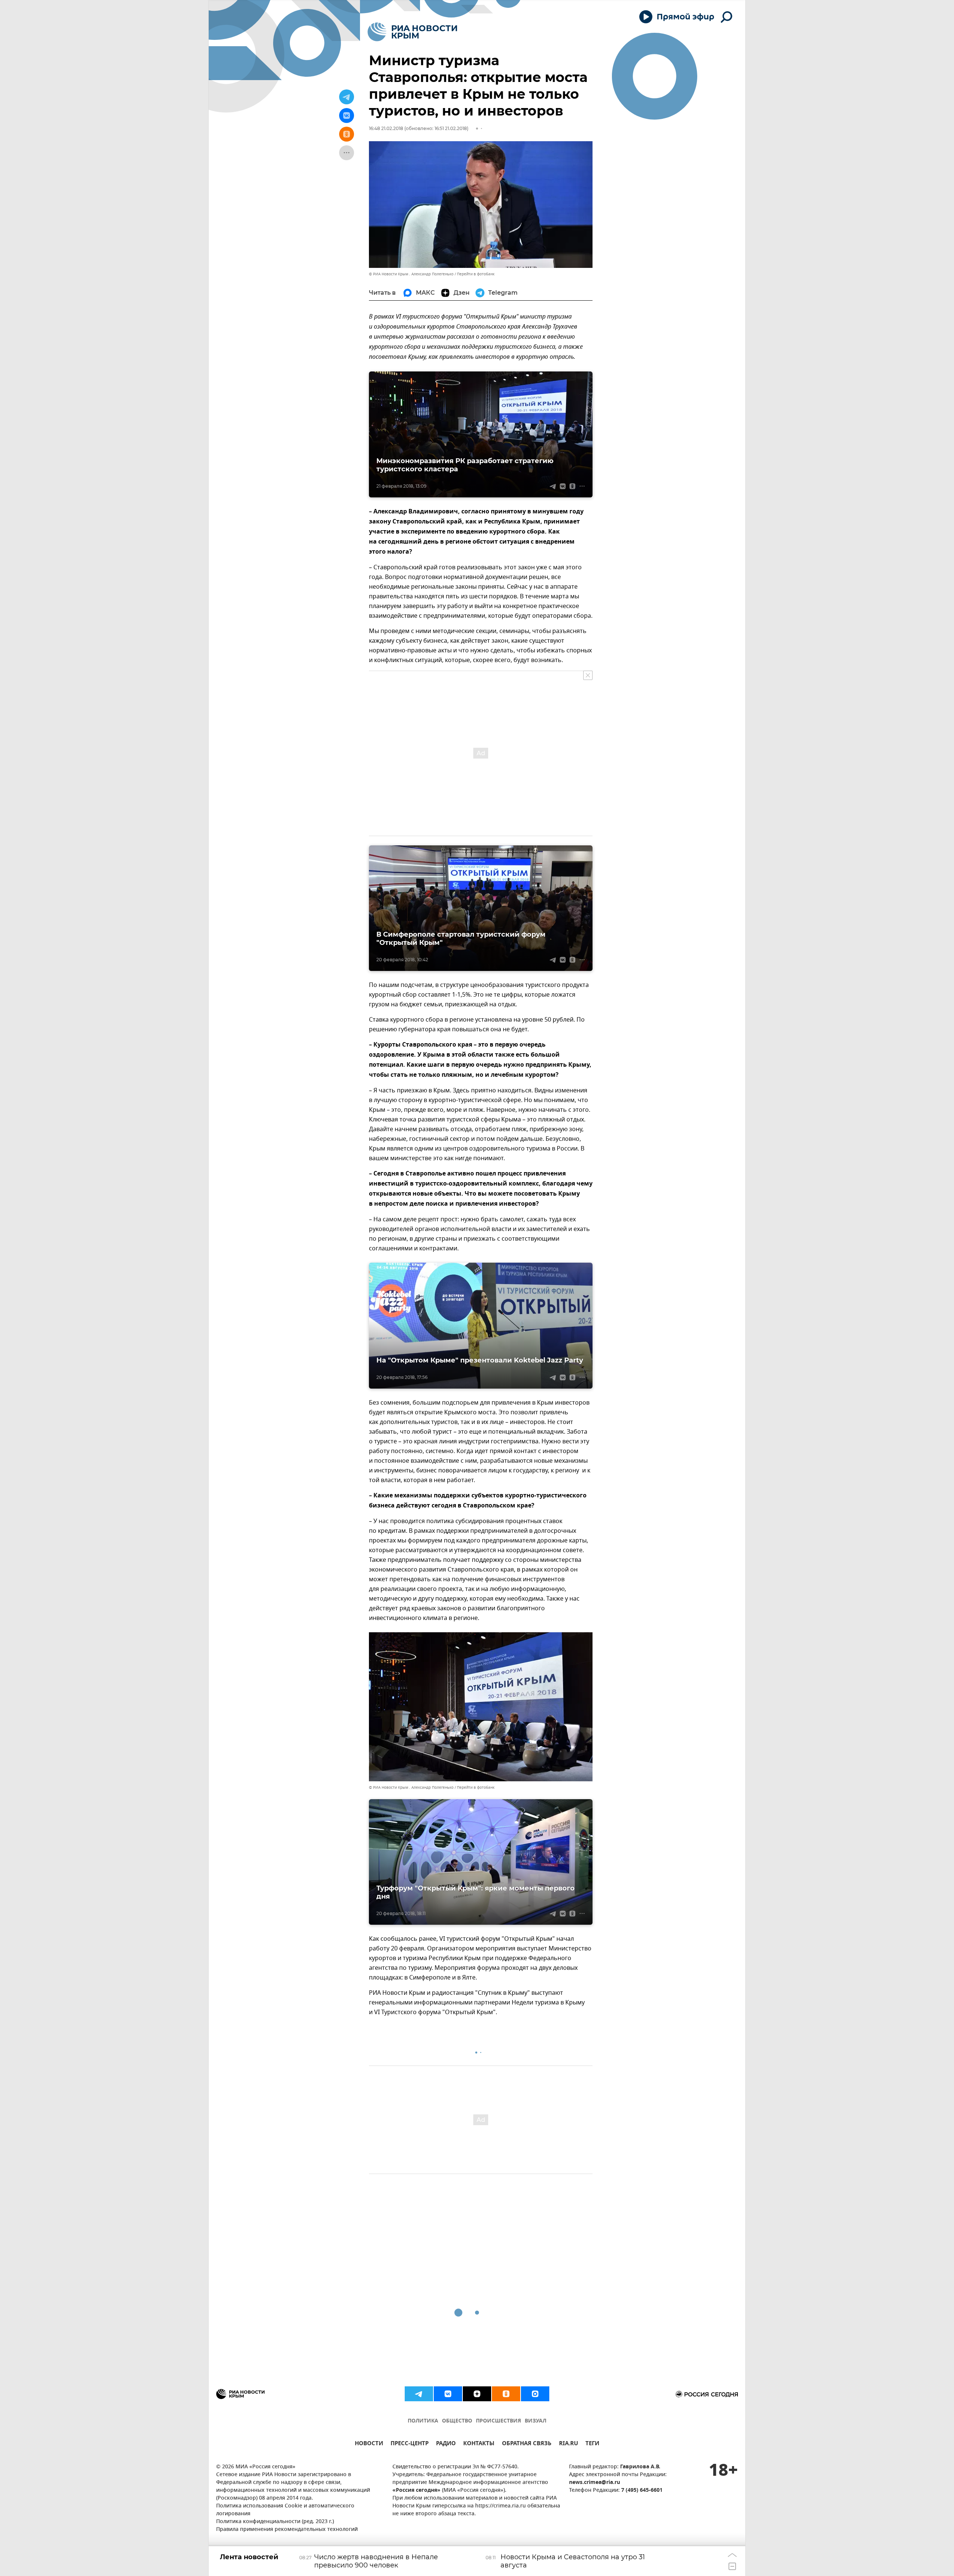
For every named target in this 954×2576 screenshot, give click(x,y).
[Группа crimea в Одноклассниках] (506, 2394)
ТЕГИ (592, 2444)
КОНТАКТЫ (479, 2444)
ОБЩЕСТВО (457, 2421)
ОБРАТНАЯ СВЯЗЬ (527, 2444)
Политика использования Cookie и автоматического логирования (285, 2510)
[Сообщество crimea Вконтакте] (448, 2394)
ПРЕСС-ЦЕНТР (410, 2444)
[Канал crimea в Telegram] (419, 2394)
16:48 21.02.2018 (386, 128)
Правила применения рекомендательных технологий (287, 2530)
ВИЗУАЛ (536, 2421)
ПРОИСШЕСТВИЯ (498, 2421)
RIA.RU (568, 2444)
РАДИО (446, 2444)
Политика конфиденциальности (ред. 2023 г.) (275, 2522)
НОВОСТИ (369, 2444)
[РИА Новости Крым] (412, 32)
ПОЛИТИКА (423, 2421)
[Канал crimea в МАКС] (535, 2394)
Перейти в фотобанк (476, 274)
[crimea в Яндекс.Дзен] (477, 2394)
